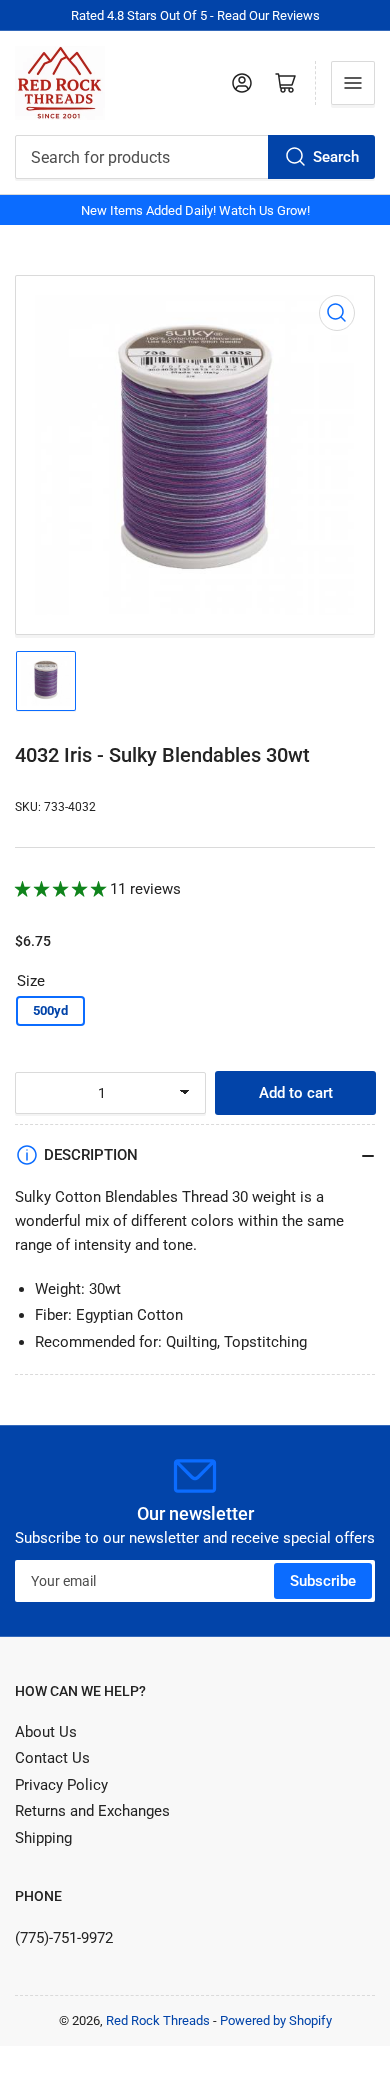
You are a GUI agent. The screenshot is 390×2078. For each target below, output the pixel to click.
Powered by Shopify (276, 2020)
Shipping (43, 1838)
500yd (50, 1010)
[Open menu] (353, 83)
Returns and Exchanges (92, 1811)
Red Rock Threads (158, 2020)
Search (336, 157)
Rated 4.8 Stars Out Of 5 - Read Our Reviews (195, 15)
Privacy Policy (61, 1785)
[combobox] (195, 157)
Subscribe (323, 1581)
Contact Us (52, 1758)
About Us (46, 1732)
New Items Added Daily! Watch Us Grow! (195, 210)
